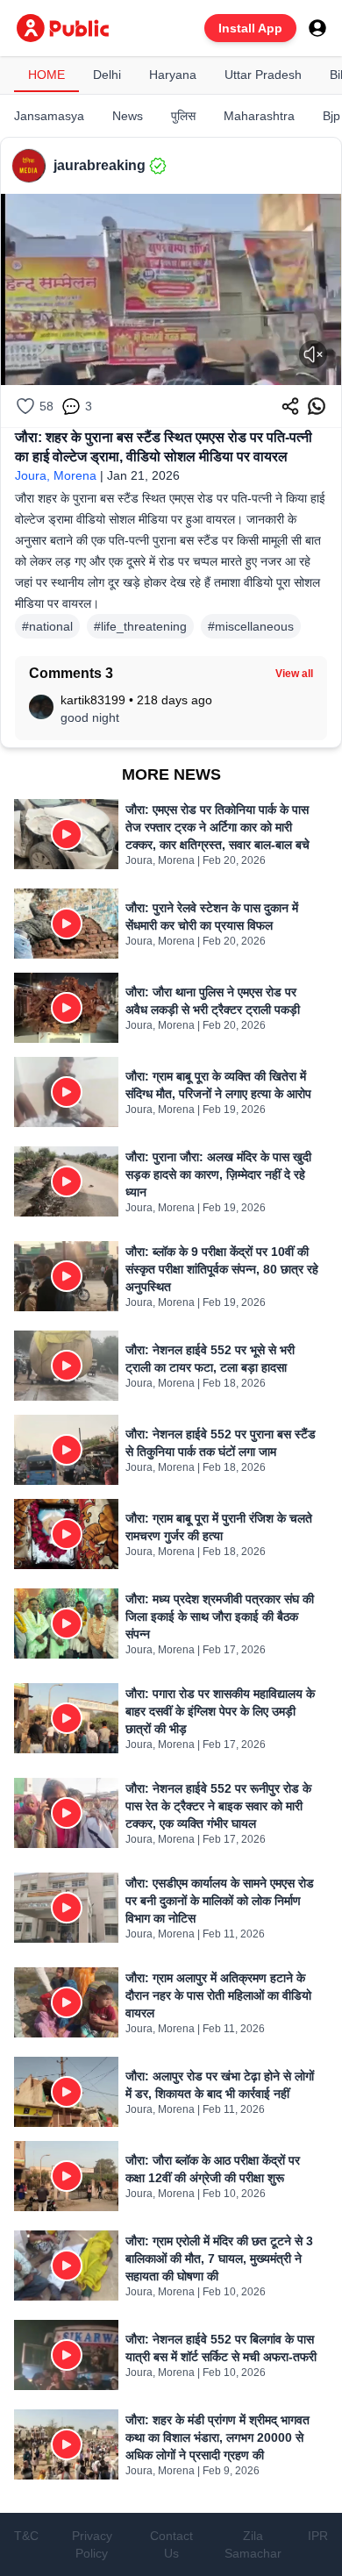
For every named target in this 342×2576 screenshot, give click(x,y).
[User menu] (317, 28)
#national (47, 626)
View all (294, 674)
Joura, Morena (56, 475)
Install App (250, 28)
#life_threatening (140, 626)
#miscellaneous (251, 626)
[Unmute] (313, 354)
